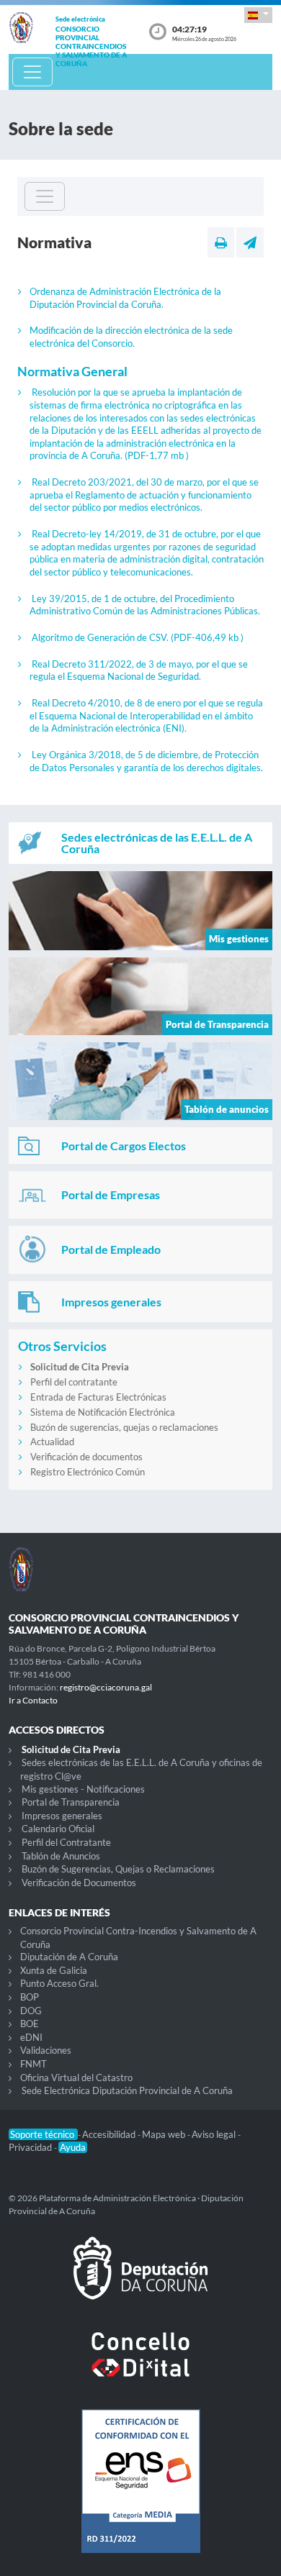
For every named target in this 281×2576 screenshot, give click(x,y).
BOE (30, 2024)
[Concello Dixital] (140, 2366)
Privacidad (31, 2147)
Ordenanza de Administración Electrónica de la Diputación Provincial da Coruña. (125, 298)
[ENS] (140, 2493)
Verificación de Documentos (79, 1883)
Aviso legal (215, 2134)
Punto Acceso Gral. (59, 1983)
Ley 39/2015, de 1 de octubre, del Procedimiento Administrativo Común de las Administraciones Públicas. (145, 605)
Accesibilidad (110, 2134)
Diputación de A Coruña (69, 1957)
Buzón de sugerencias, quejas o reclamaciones (124, 1427)
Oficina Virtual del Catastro (76, 2077)
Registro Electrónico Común (88, 1472)
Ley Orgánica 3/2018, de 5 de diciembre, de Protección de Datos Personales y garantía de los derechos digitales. (146, 761)
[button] (258, 15)
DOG (31, 2011)
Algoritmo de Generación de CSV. (138, 637)
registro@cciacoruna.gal (106, 1687)
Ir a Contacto (33, 1700)
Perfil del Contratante (66, 1842)
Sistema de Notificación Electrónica (103, 1412)
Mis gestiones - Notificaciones (83, 1789)
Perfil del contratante (74, 1382)
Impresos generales (62, 1816)
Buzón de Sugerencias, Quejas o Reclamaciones (118, 1869)
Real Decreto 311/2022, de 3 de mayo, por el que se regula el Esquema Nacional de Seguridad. (139, 670)
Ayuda (73, 2147)
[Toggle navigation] (32, 72)
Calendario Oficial (58, 1829)
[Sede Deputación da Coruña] (140, 2280)
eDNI (31, 2037)
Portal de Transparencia (71, 1802)
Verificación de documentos (86, 1457)
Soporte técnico (43, 2134)
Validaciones (46, 2050)
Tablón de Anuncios (61, 1856)
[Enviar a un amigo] (250, 242)
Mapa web (165, 2134)
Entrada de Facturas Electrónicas (98, 1397)
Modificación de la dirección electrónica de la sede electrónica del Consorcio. (131, 337)
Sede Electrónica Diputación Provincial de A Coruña (127, 2090)
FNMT (34, 2064)
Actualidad (52, 1442)
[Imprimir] (221, 242)
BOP (30, 1997)
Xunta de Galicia (54, 1970)
